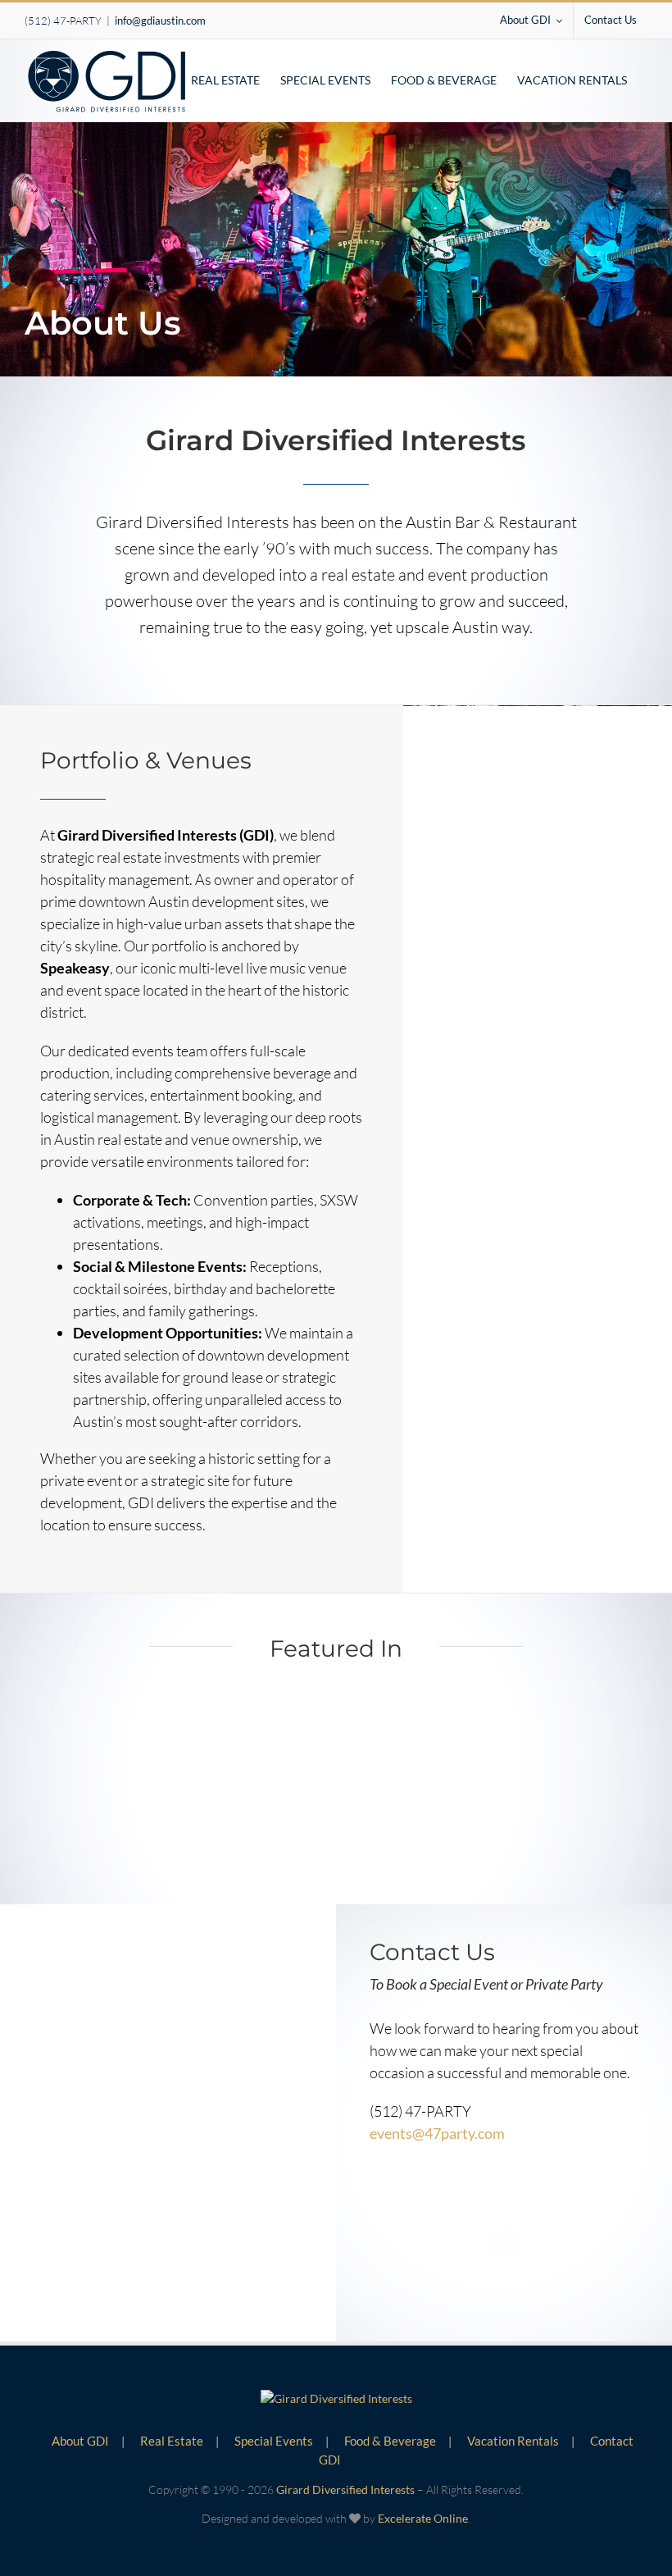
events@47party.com (437, 2133)
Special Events (274, 2441)
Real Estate (172, 2441)
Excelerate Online (423, 2518)
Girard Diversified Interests (345, 2489)
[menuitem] (531, 21)
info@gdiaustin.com (160, 21)
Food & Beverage (390, 2441)
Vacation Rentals (513, 2441)
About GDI (80, 2441)
